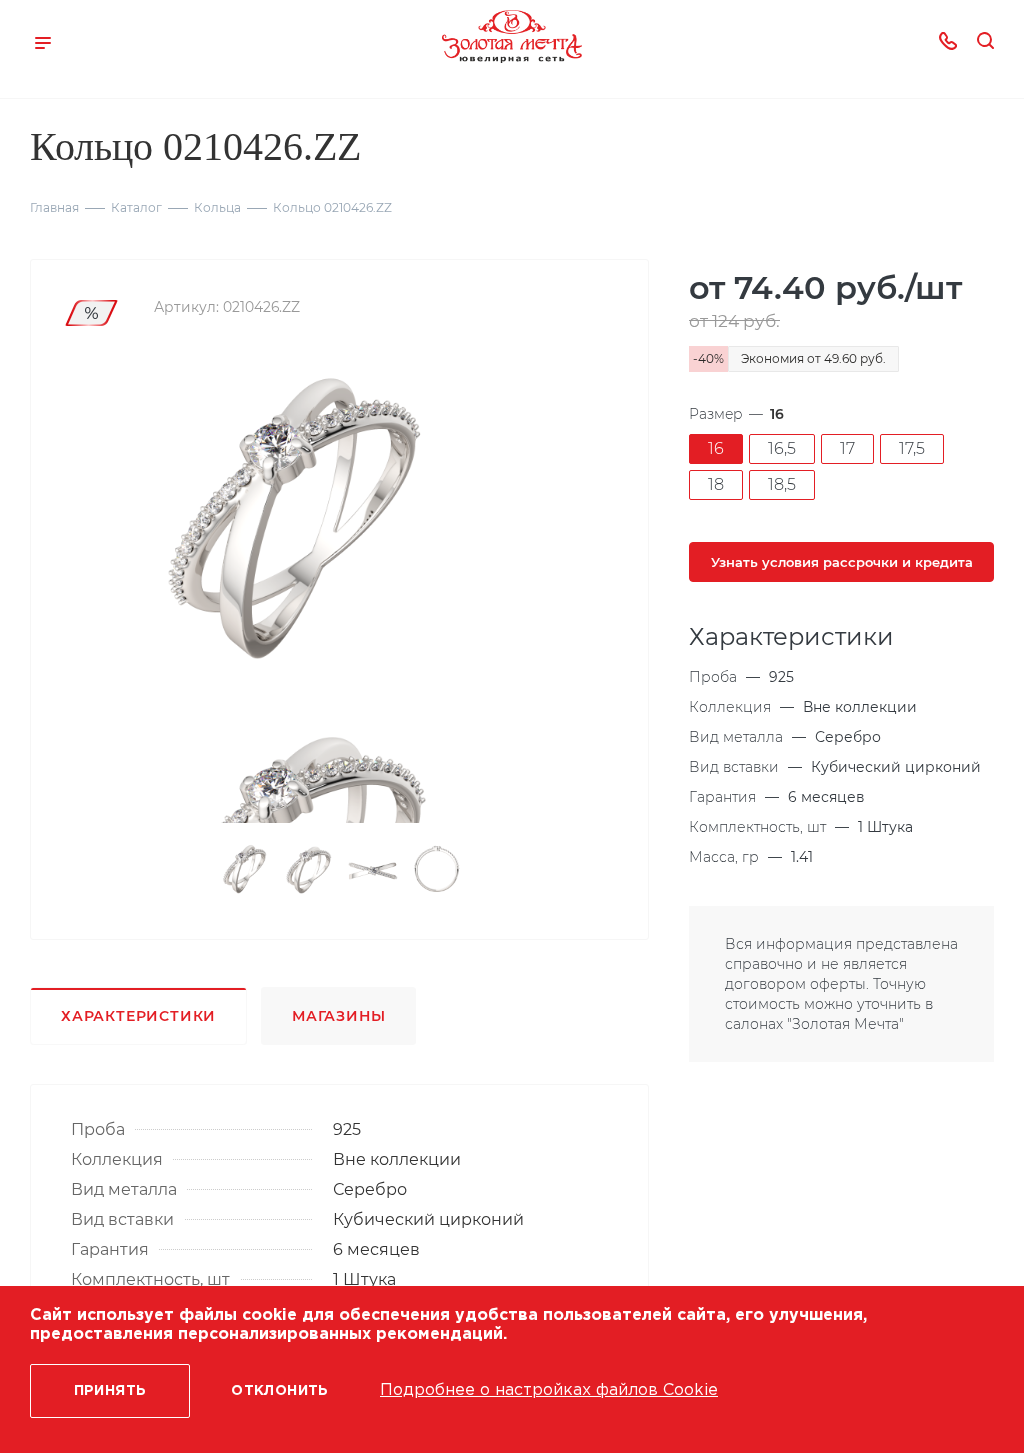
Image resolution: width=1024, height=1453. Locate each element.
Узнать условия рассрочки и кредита (842, 562)
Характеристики (138, 1016)
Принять (110, 1391)
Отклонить (280, 1391)
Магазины (338, 1016)
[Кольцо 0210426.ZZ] (290, 523)
